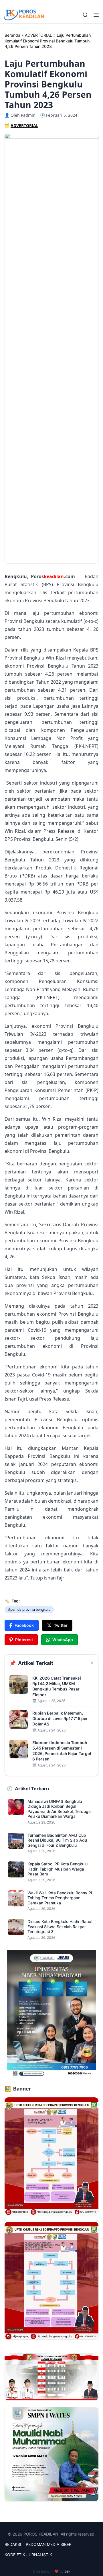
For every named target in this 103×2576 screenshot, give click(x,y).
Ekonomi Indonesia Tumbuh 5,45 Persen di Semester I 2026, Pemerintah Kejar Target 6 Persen (62, 1751)
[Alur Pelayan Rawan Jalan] (51, 2156)
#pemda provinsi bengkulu (29, 1609)
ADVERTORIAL (38, 35)
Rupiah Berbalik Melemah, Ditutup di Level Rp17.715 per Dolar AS (60, 1719)
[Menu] (96, 15)
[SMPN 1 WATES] (51, 2454)
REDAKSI (13, 2544)
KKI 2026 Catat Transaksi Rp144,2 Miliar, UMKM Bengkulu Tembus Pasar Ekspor (57, 1686)
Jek (67, 2571)
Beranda (12, 35)
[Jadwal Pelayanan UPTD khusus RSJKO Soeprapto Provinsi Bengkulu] (51, 2377)
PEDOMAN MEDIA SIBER (49, 2544)
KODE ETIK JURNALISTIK (28, 2555)
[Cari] (85, 15)
